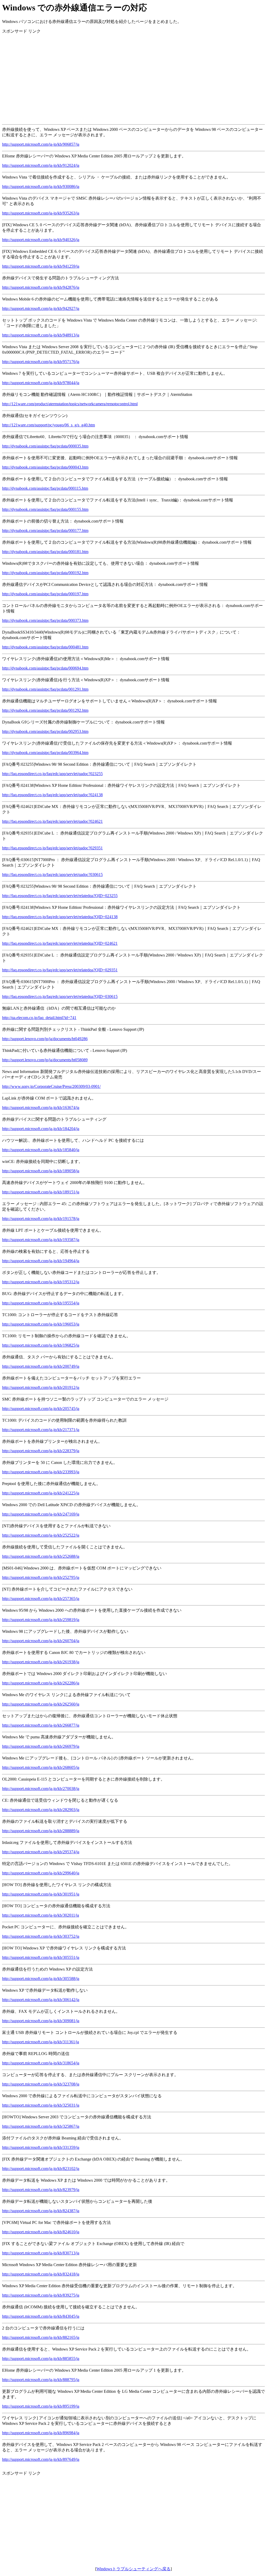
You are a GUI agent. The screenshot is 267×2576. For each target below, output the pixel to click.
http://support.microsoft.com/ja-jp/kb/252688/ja (41, 1556)
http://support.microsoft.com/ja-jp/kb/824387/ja (41, 2211)
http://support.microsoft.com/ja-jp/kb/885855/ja (41, 2359)
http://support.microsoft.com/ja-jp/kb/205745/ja (41, 1409)
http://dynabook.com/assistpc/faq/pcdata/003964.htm (45, 753)
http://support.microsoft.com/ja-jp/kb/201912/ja (41, 1387)
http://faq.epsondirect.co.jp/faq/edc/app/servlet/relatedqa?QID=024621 (60, 943)
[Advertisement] (133, 75)
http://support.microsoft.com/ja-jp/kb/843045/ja (41, 2316)
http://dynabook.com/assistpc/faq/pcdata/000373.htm (45, 620)
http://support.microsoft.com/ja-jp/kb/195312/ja (41, 1282)
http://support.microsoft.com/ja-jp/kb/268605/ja (41, 1767)
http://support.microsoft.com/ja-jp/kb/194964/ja (41, 1261)
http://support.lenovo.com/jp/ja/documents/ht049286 (45, 1039)
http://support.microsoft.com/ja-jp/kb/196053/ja (41, 1324)
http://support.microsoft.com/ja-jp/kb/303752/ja (41, 1936)
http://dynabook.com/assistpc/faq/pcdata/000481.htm (45, 647)
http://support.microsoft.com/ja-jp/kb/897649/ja (41, 2459)
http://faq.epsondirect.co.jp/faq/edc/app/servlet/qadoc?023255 (52, 774)
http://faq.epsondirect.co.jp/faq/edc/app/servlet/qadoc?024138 (52, 795)
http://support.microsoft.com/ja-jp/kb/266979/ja (41, 1746)
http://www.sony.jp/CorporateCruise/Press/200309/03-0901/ (51, 1086)
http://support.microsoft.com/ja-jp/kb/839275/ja (41, 2295)
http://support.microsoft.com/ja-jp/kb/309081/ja (41, 2021)
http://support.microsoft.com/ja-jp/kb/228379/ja (41, 1451)
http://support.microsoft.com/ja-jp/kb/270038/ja (41, 1789)
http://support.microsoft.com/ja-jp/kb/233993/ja (41, 1472)
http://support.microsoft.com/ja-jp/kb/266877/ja (41, 1725)
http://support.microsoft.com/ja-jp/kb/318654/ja (41, 2063)
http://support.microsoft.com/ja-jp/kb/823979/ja (41, 2190)
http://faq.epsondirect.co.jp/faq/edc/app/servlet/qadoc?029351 (52, 848)
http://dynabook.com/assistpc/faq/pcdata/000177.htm (45, 530)
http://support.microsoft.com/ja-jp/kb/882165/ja (41, 2337)
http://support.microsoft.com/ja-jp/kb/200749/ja (41, 1366)
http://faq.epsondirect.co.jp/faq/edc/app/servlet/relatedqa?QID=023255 (60, 896)
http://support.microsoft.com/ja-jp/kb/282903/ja (41, 1810)
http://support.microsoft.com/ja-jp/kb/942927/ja (41, 308)
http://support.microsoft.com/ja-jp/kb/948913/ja (41, 335)
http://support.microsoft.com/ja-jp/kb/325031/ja (41, 2105)
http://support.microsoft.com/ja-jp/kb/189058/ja (41, 1171)
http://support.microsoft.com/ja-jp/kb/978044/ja (41, 383)
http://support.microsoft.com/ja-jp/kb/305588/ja (41, 1979)
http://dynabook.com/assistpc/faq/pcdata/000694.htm (45, 668)
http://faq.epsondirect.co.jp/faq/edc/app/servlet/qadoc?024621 (52, 821)
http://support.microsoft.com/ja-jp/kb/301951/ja (41, 1894)
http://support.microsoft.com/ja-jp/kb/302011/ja (41, 1915)
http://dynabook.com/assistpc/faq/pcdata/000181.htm (45, 552)
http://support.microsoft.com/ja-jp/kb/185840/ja (41, 1150)
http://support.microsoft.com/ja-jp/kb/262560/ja (41, 1704)
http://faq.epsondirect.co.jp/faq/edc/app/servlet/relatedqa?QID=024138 (60, 917)
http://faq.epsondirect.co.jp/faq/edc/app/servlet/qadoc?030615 (52, 875)
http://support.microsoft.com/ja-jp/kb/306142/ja (41, 2000)
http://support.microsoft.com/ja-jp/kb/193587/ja (41, 1240)
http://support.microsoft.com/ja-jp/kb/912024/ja (41, 165)
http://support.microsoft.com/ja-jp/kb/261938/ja (41, 1662)
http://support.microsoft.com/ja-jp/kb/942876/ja (41, 287)
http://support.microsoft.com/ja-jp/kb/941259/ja (41, 266)
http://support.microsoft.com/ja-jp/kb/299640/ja (41, 1873)
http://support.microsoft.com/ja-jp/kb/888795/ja (41, 2380)
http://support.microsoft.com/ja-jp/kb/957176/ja (41, 362)
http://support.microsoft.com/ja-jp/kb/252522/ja (41, 1535)
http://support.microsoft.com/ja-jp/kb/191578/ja (41, 1219)
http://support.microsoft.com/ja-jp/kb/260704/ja (41, 1641)
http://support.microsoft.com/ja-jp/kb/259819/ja (41, 1620)
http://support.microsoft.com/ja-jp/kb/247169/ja (41, 1514)
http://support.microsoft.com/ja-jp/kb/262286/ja (41, 1683)
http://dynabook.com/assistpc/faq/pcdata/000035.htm (45, 446)
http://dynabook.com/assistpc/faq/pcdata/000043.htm (45, 467)
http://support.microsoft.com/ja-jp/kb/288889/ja (41, 1831)
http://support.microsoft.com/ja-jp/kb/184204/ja (41, 1129)
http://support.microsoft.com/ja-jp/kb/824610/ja (41, 2232)
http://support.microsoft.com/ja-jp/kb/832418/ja (41, 2274)
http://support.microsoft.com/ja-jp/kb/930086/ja (41, 186)
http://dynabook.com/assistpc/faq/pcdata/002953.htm (45, 731)
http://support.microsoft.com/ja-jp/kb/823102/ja (41, 2169)
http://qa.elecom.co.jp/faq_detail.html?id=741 (39, 1018)
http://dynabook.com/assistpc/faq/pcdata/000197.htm (45, 594)
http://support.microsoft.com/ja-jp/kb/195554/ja (41, 1303)
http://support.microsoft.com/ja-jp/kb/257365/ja (41, 1599)
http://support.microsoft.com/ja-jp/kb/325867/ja (41, 2126)
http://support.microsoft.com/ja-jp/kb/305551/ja (41, 1957)
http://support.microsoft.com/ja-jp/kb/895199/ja (41, 2406)
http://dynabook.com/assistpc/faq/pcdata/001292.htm (45, 710)
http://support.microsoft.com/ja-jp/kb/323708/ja (41, 2084)
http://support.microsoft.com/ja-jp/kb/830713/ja (41, 2253)
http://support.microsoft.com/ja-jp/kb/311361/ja (41, 2042)
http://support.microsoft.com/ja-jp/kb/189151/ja (41, 1192)
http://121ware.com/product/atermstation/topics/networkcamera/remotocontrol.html (70, 404)
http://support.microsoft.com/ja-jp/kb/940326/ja (41, 240)
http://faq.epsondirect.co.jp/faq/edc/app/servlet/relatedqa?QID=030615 (60, 996)
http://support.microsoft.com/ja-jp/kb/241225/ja (41, 1493)
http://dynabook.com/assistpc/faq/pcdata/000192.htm (45, 573)
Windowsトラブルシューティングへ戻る (133, 2569)
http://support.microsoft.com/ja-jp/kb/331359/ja (41, 2147)
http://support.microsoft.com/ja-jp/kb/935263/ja (41, 213)
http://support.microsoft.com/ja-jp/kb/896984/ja (41, 2433)
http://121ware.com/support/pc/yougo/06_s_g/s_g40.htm (48, 425)
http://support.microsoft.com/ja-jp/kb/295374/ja (41, 1852)
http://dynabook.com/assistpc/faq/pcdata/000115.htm (45, 488)
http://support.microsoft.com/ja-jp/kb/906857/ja (41, 144)
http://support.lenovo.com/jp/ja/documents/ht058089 (45, 1060)
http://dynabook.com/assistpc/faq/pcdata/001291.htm (45, 689)
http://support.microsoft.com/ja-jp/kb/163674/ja (41, 1108)
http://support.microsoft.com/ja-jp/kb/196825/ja (41, 1345)
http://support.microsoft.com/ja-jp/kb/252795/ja (41, 1577)
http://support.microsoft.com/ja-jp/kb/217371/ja (41, 1430)
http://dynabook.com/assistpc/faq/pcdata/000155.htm (45, 509)
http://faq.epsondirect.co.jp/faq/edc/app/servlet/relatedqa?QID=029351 (60, 970)
